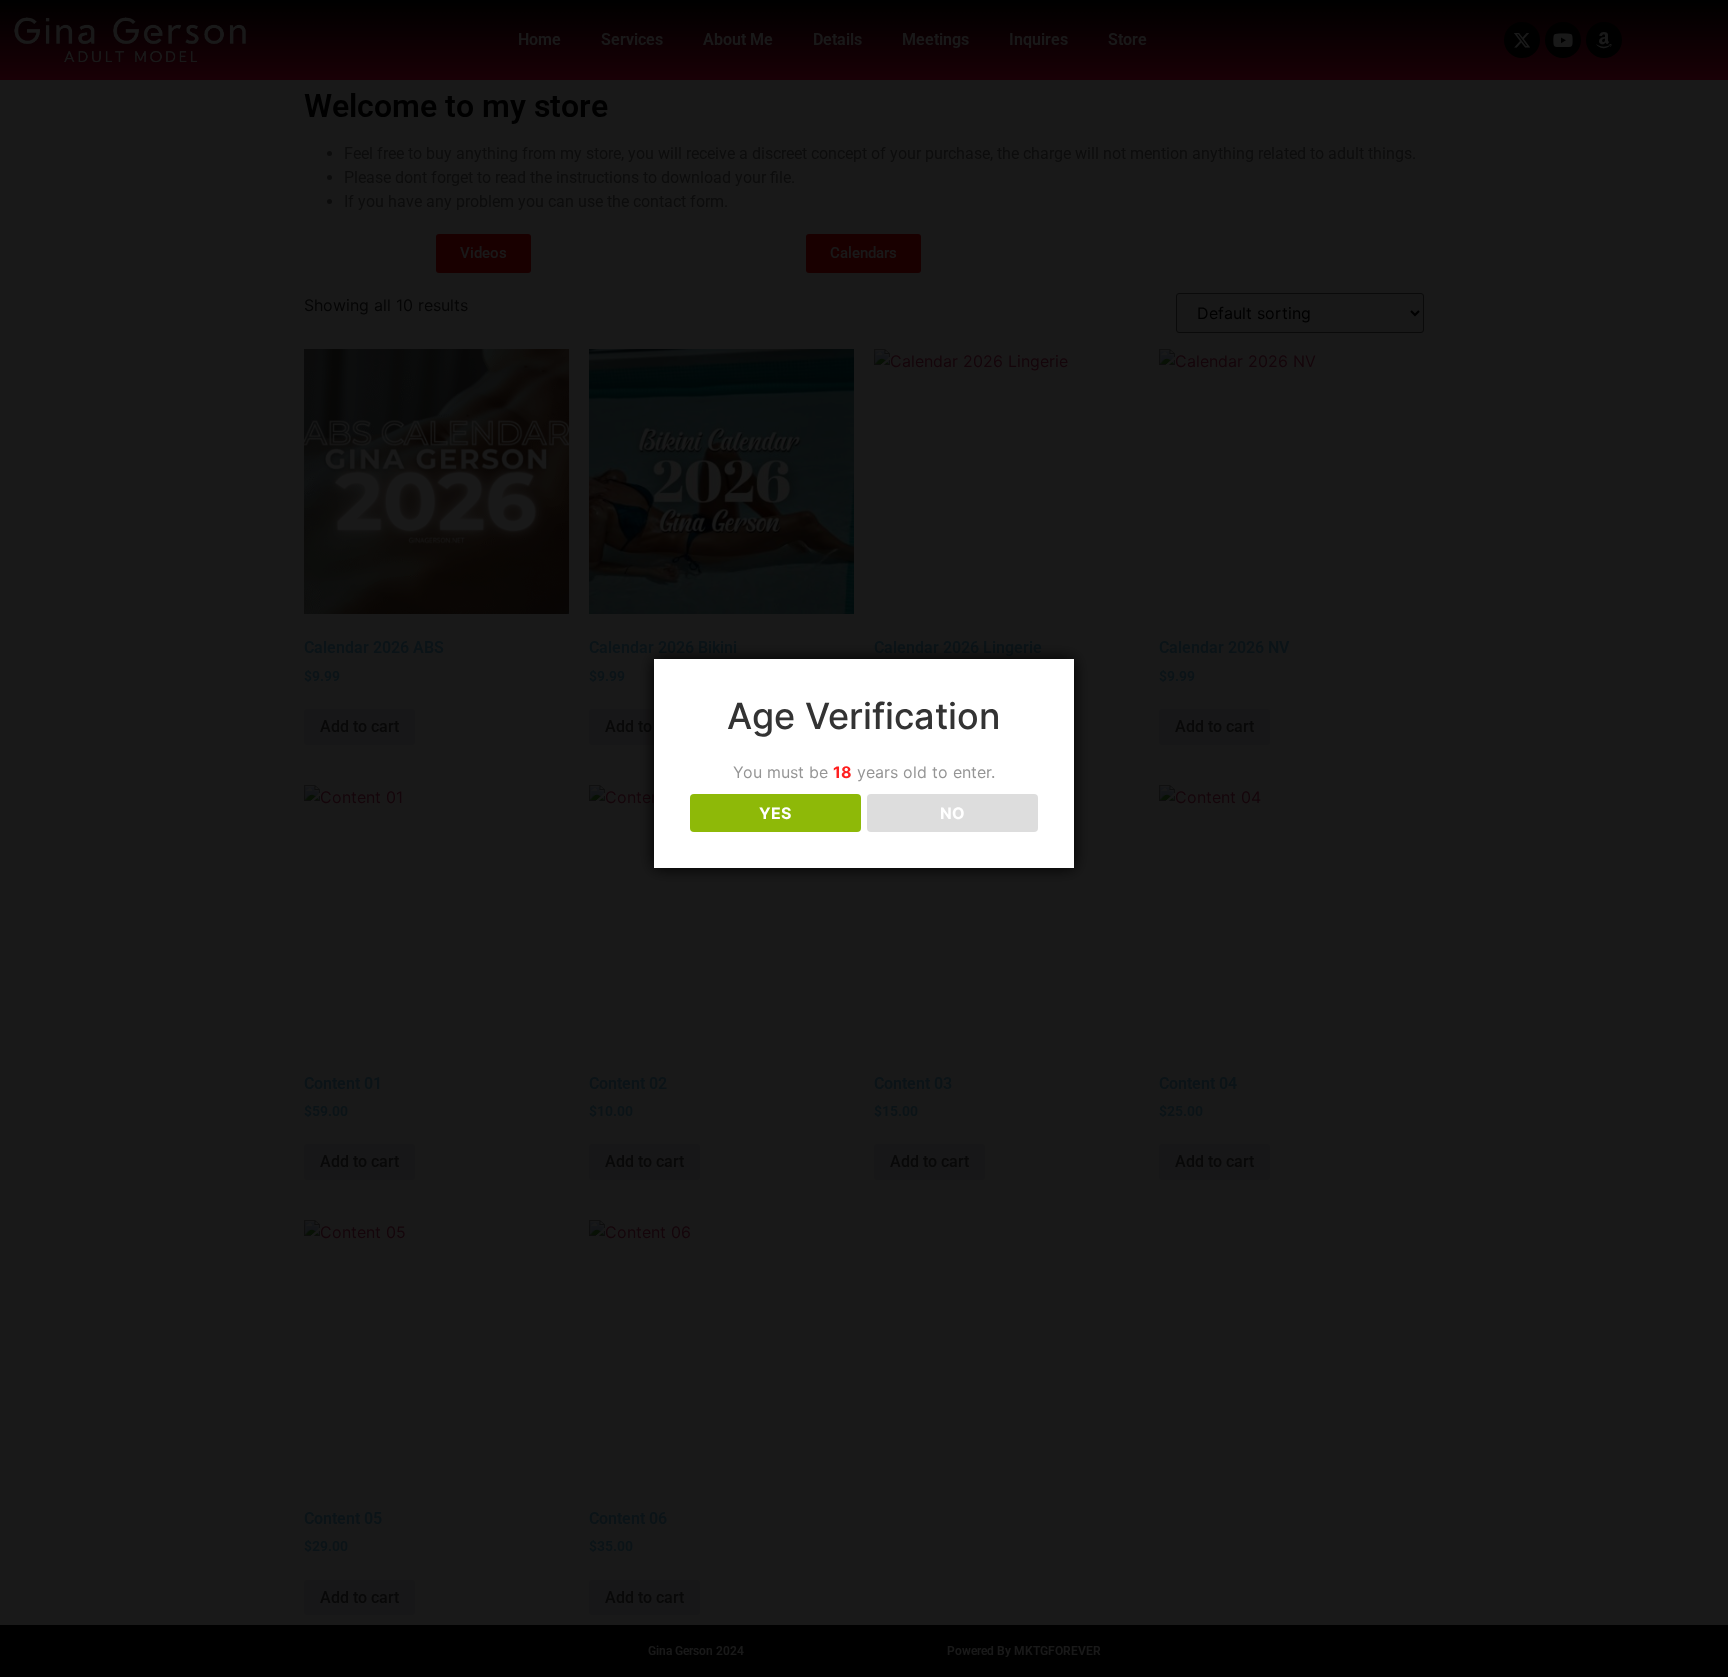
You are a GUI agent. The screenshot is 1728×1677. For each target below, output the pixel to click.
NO (952, 813)
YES (775, 813)
